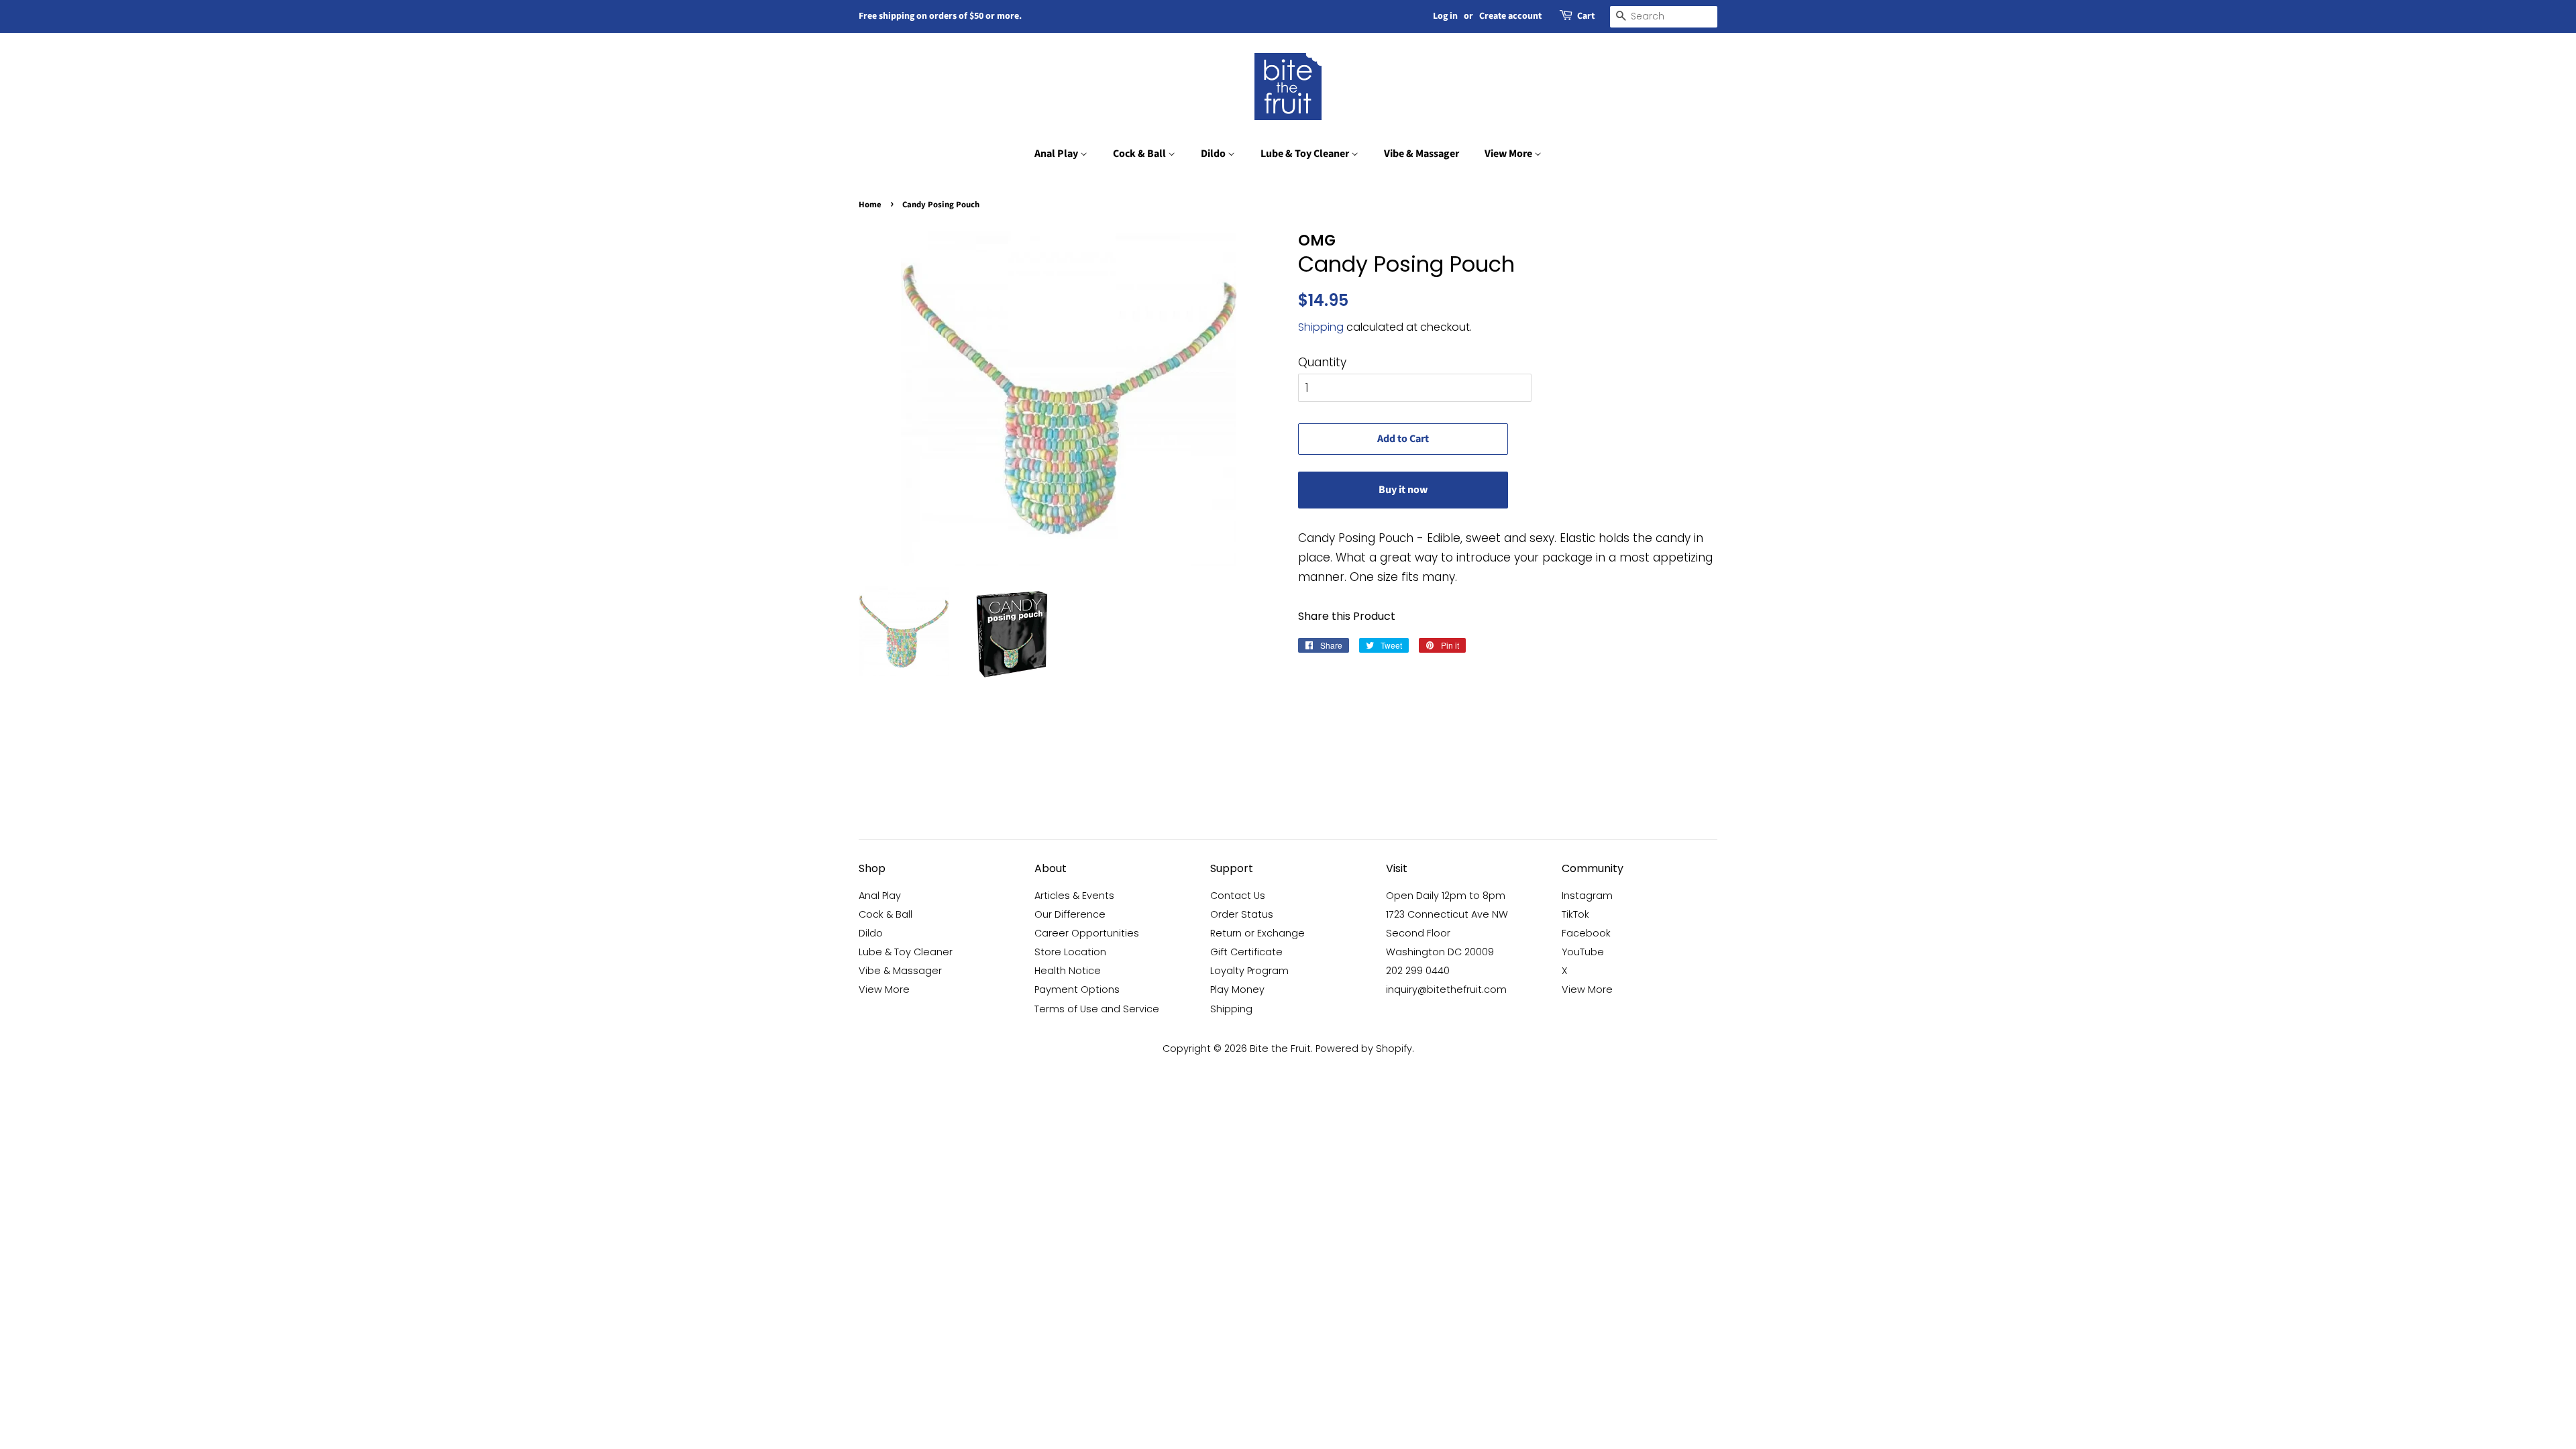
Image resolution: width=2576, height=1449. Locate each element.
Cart (1586, 16)
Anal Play (1057, 154)
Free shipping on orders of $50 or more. (940, 16)
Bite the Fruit (1280, 1049)
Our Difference (1070, 914)
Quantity (1322, 362)
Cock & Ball (1140, 154)
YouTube (1583, 952)
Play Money (1237, 989)
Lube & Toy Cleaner (1306, 154)
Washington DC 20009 (1440, 952)
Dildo (1214, 154)
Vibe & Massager (1421, 154)
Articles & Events (1074, 896)
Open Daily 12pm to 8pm (1446, 896)
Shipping (1321, 327)
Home (870, 205)
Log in (1445, 16)
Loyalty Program (1249, 971)
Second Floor (1418, 933)
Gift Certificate (1246, 952)
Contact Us (1238, 896)
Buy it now (1403, 490)
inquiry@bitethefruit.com (1446, 989)
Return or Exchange (1257, 933)
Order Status (1242, 914)
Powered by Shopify (1364, 1049)
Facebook (1586, 933)
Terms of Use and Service (1097, 1009)
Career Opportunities (1087, 933)
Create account (1510, 16)
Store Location (1070, 952)
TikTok (1575, 914)
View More (1509, 154)
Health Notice (1068, 971)
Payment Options (1077, 989)
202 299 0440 (1418, 971)
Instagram (1587, 896)
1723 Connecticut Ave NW (1447, 914)
